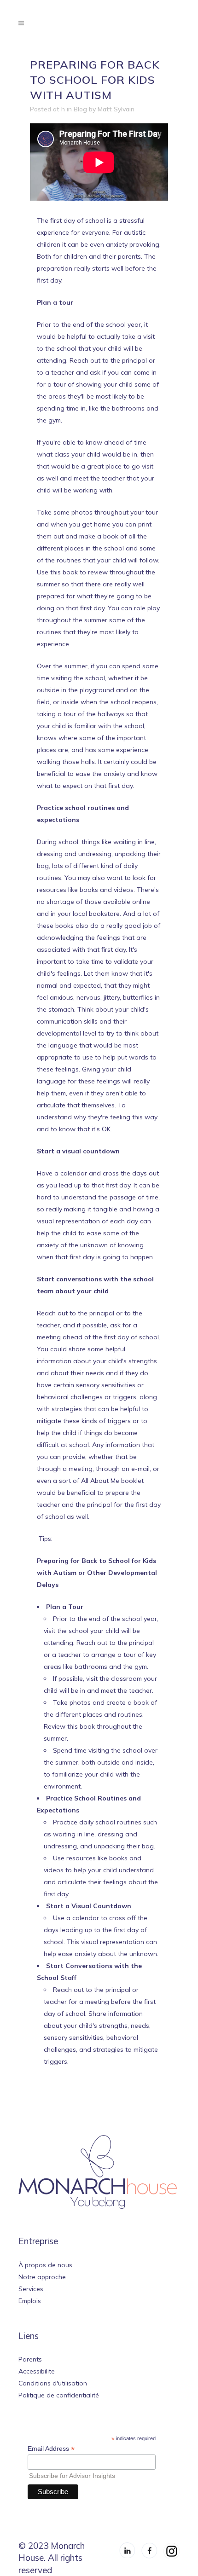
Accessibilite (37, 2371)
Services (31, 2289)
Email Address (51, 2449)
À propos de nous (45, 2265)
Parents (30, 2359)
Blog (80, 109)
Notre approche (42, 2277)
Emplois (30, 2301)
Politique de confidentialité (59, 2395)
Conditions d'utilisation (53, 2383)
